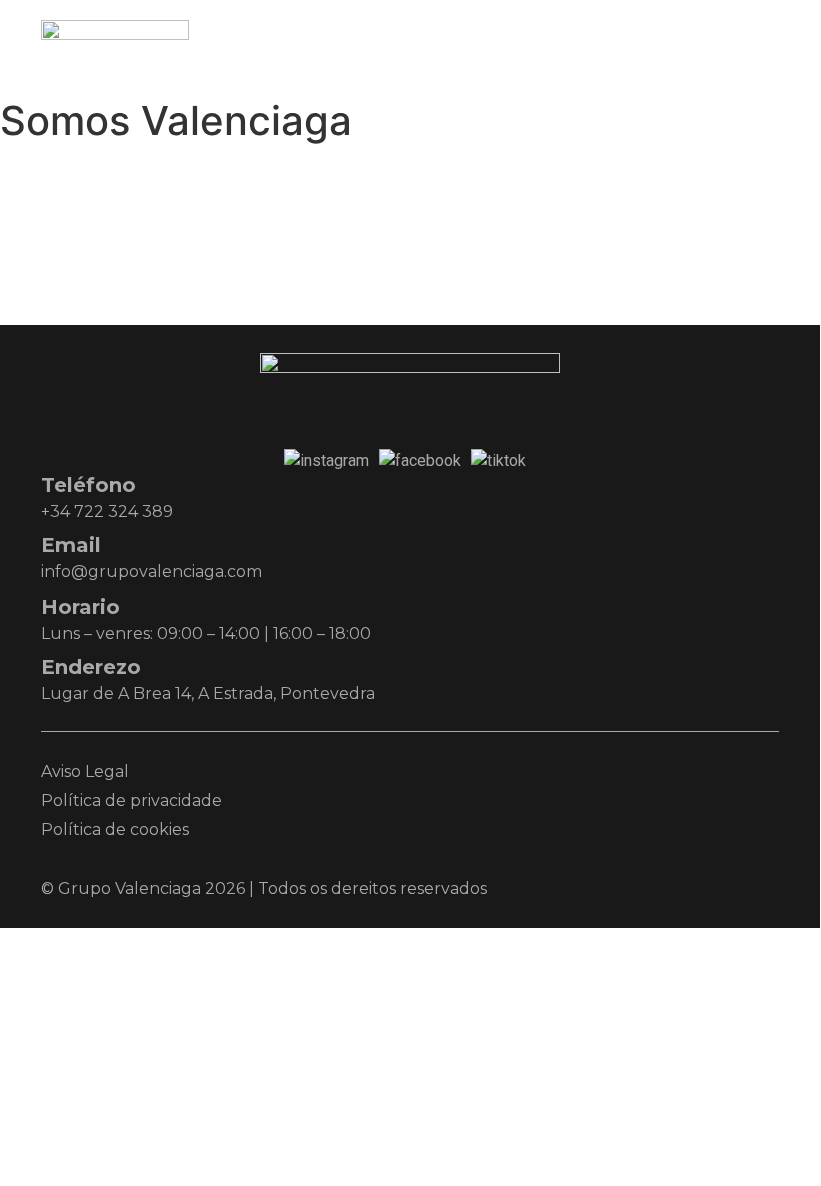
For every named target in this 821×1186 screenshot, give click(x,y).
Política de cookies (115, 829)
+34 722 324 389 (107, 511)
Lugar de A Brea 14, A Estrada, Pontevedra (208, 693)
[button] (758, 44)
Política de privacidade (131, 800)
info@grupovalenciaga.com (151, 571)
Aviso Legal (85, 771)
